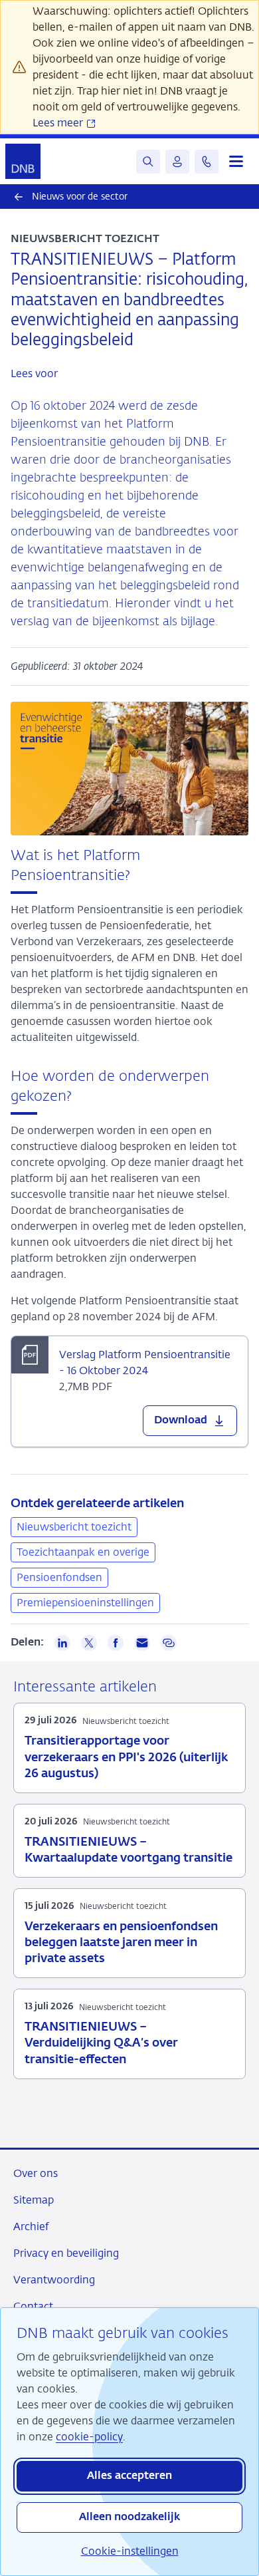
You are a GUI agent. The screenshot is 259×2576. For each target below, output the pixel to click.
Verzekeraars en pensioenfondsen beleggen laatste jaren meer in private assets (121, 1943)
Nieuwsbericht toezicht (74, 1527)
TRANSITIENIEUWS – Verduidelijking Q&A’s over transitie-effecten (101, 2043)
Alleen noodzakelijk (129, 2517)
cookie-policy (89, 2437)
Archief (31, 2226)
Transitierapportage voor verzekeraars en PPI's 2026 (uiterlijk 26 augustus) (126, 1757)
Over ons (36, 2173)
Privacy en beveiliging (66, 2253)
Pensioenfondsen (59, 1577)
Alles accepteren (129, 2476)
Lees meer (59, 123)
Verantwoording (54, 2280)
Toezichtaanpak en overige (83, 1552)
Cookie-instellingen (130, 2551)
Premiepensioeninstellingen (85, 1603)
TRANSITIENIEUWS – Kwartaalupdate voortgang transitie (129, 1850)
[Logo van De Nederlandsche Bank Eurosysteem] (23, 161)
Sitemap (34, 2200)
